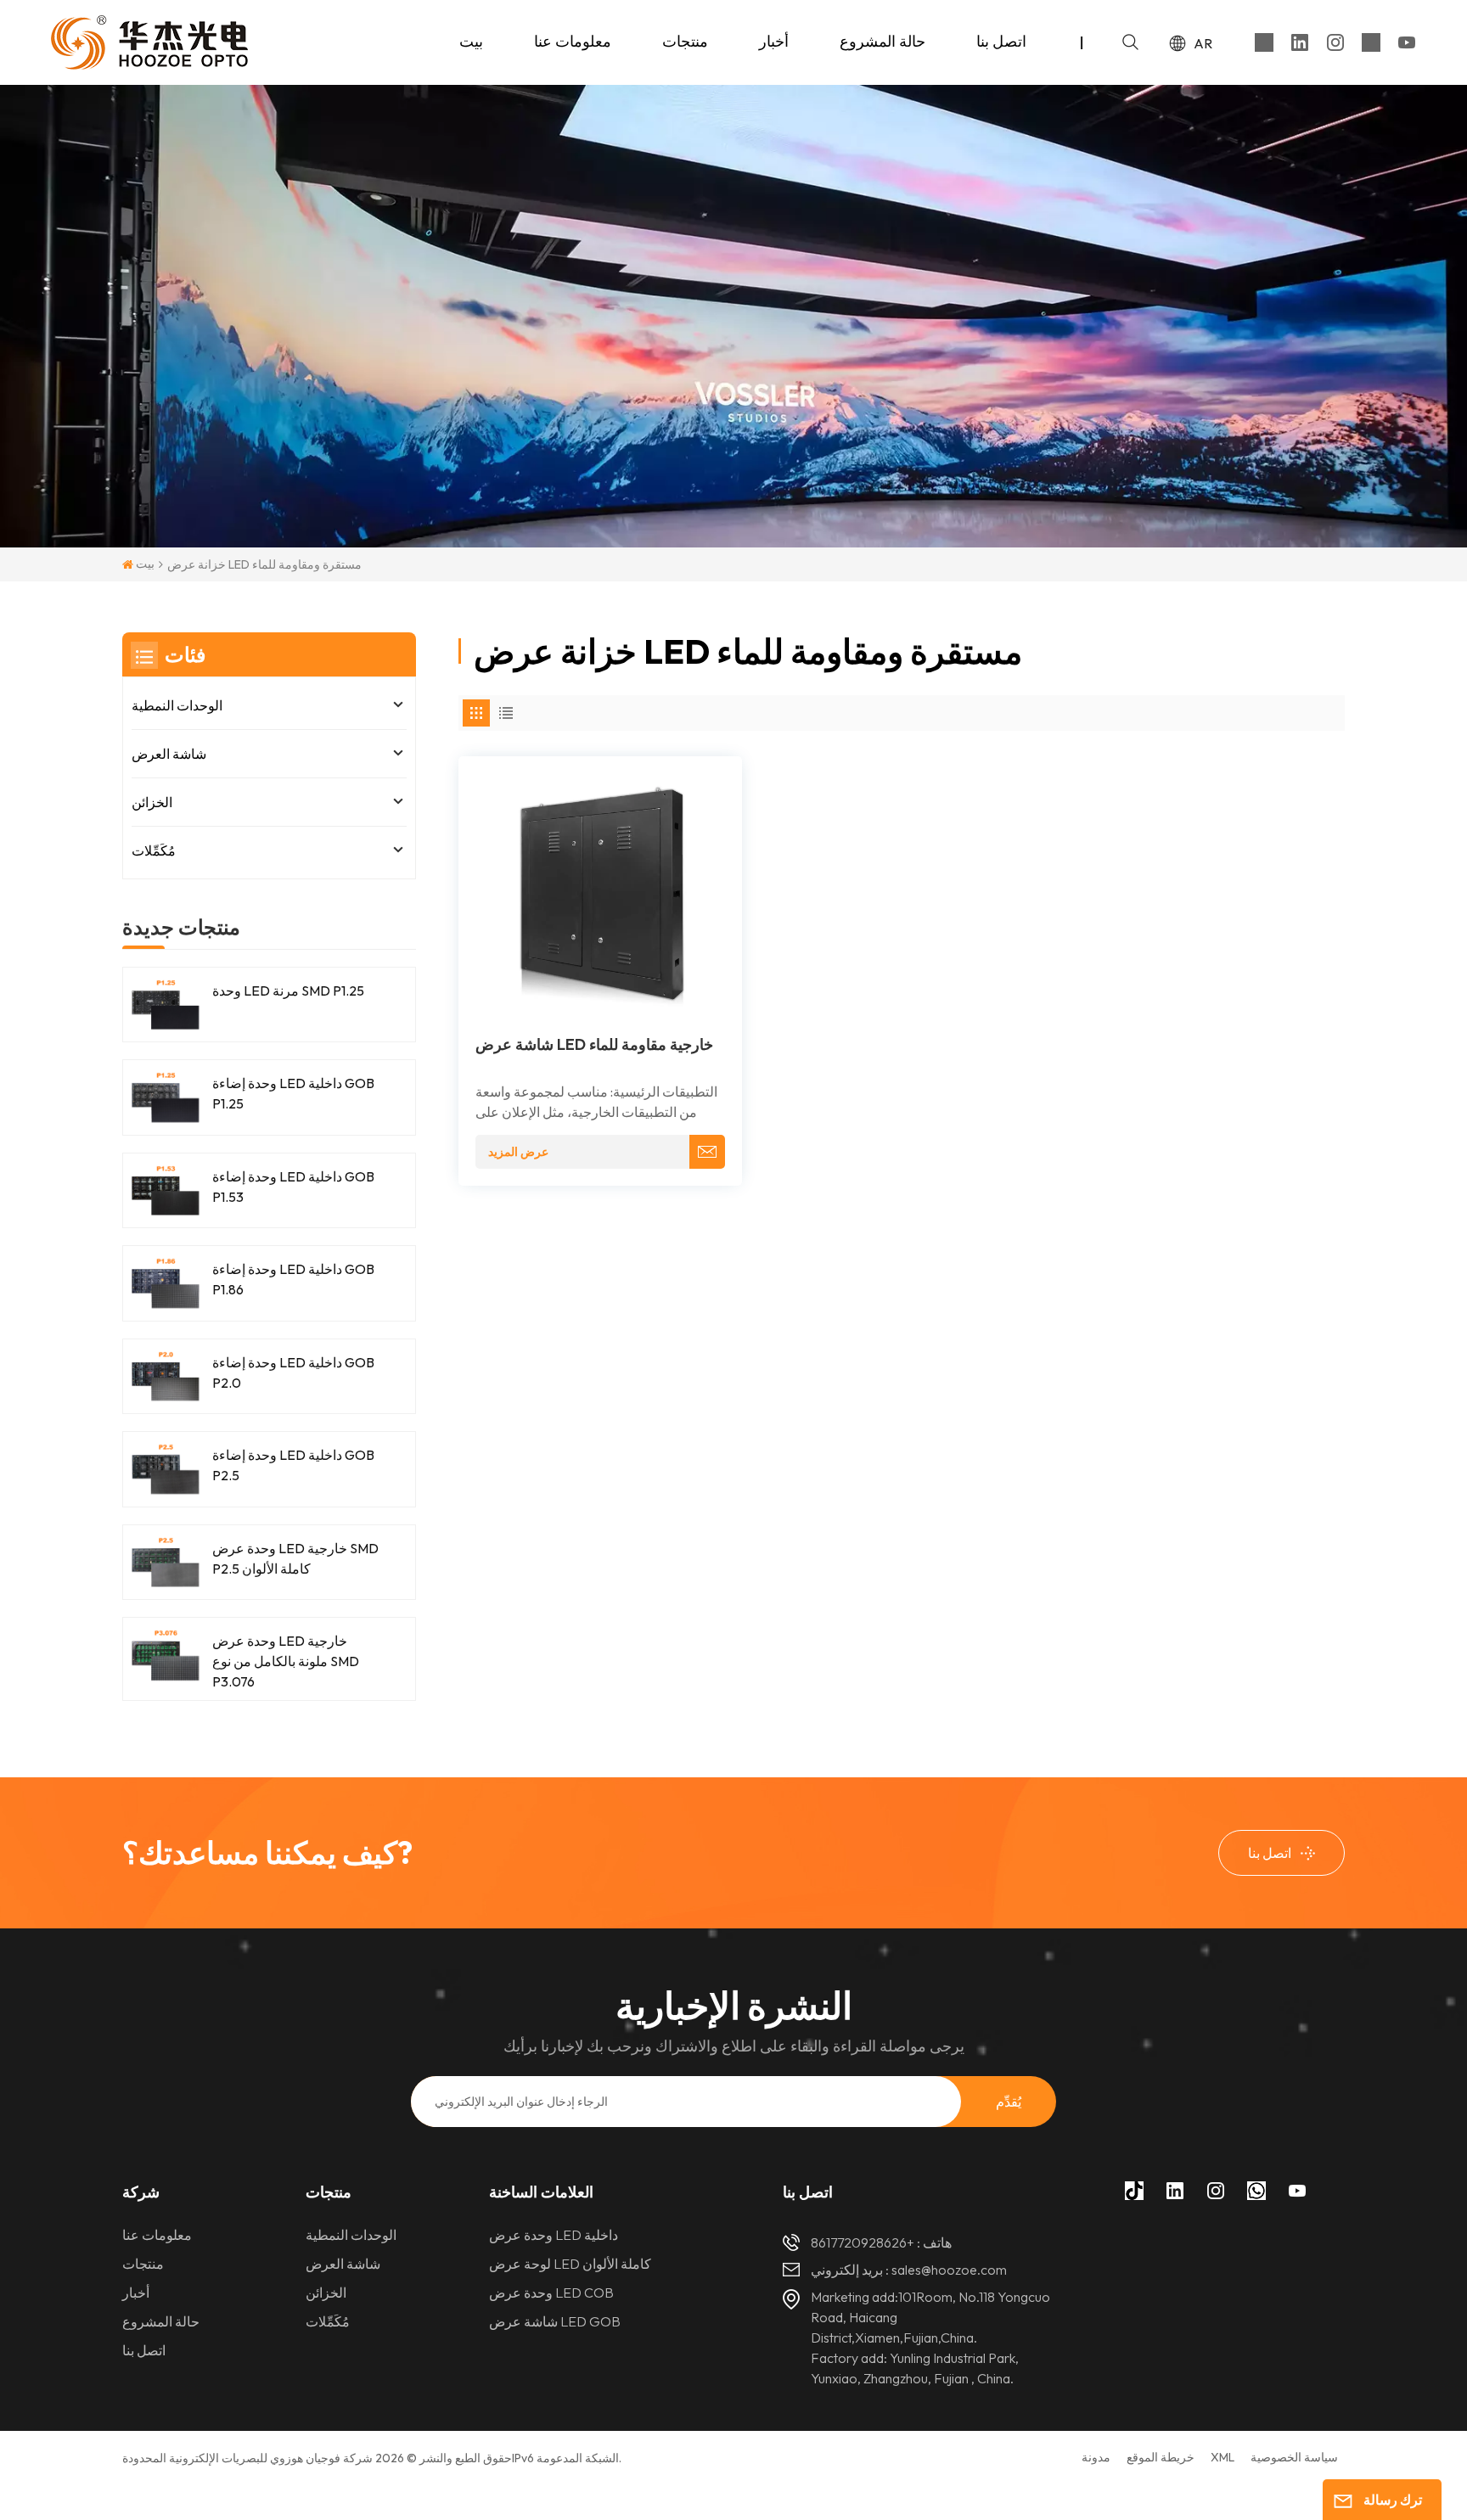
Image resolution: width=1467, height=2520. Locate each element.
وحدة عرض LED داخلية (554, 2235)
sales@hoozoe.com (949, 2270)
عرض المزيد (518, 1152)
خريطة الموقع (1161, 2457)
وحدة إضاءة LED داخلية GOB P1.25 (293, 1093)
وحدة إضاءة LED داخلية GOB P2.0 (293, 1372)
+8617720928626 (863, 2242)
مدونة (1096, 2457)
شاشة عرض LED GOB (555, 2321)
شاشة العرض (169, 754)
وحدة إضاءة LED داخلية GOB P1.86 (293, 1279)
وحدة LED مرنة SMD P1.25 (288, 991)
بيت (471, 41)
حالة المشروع (882, 41)
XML (1222, 2457)
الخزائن (152, 802)
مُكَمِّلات (154, 850)
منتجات (685, 41)
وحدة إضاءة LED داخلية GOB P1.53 (293, 1187)
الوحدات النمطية (177, 705)
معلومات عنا (573, 41)
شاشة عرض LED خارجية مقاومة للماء (594, 1045)
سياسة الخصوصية (1294, 2457)
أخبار (774, 41)
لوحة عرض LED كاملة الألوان (570, 2264)
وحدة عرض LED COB (551, 2293)
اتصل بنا (1001, 41)
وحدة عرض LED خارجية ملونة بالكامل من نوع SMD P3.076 (286, 1661)
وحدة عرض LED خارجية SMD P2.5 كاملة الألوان (295, 1558)
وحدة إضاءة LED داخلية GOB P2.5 (293, 1465)
